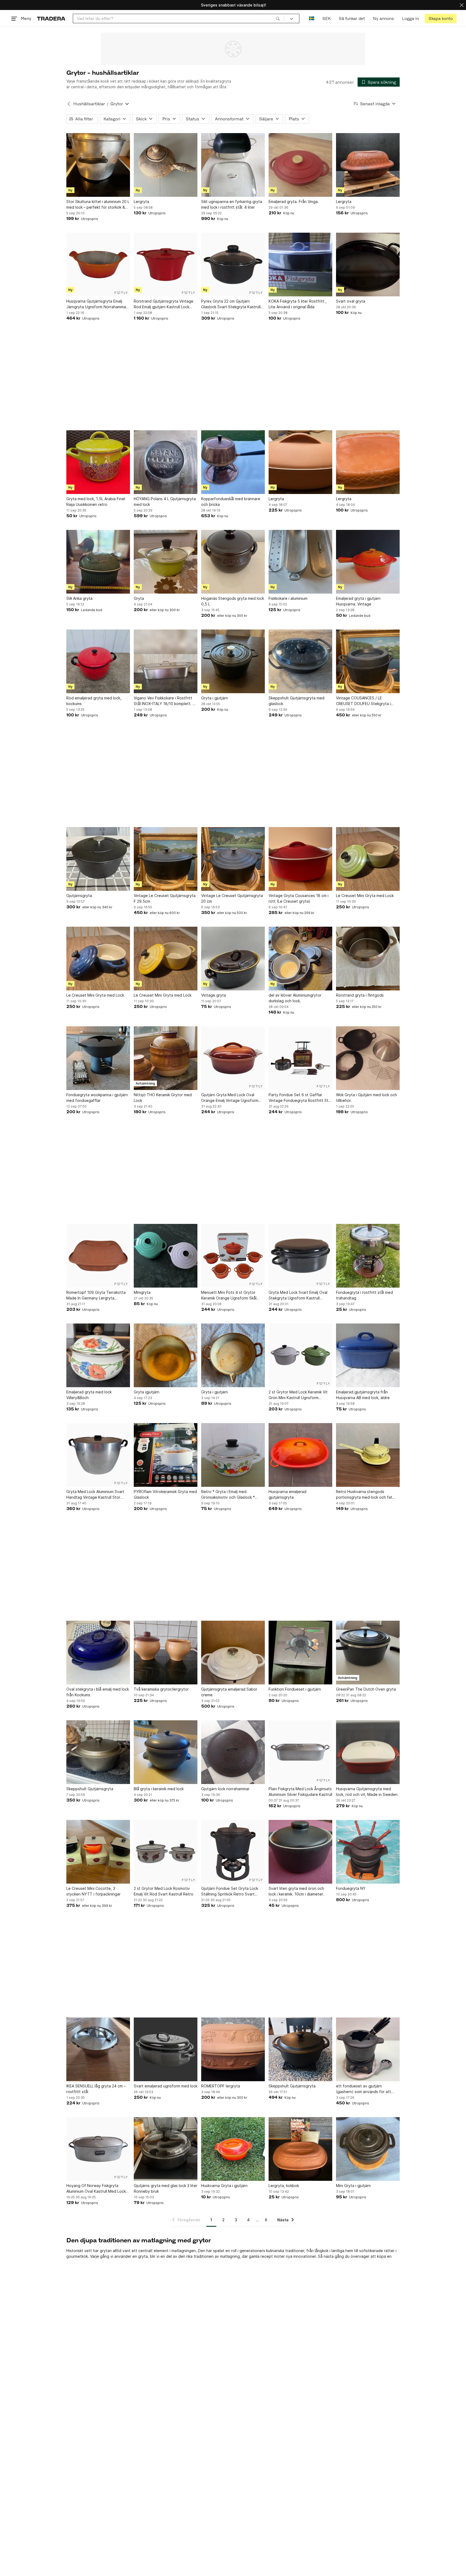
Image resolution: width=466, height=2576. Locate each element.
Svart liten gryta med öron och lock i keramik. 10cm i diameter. (296, 1891)
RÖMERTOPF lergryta (221, 2086)
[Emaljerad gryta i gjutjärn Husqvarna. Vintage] (368, 562)
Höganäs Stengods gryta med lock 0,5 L (233, 601)
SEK (326, 18)
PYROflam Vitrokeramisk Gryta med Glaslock (165, 1494)
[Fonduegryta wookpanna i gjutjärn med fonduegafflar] (98, 1058)
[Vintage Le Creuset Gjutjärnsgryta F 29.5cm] (166, 859)
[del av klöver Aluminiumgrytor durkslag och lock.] (300, 959)
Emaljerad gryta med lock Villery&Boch (89, 1395)
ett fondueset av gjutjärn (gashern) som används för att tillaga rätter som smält (364, 2089)
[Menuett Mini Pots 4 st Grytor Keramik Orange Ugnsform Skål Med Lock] (233, 1256)
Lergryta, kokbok (284, 2186)
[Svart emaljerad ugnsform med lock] (166, 2049)
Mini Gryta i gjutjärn (353, 2186)
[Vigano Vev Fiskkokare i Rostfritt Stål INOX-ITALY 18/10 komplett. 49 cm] (166, 661)
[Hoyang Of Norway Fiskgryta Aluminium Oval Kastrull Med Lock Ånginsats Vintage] (98, 2149)
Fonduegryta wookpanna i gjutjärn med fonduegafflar (97, 1098)
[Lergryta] (166, 165)
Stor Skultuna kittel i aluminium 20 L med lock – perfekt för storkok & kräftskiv (98, 205)
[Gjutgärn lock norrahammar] (233, 1752)
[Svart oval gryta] (368, 265)
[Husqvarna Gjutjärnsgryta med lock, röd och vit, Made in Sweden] (368, 1752)
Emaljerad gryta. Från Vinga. (294, 202)
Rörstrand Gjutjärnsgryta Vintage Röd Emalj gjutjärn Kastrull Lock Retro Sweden (164, 304)
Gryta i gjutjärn (215, 698)
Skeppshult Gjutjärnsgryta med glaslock (297, 701)
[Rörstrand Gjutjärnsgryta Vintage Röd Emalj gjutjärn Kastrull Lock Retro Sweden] (166, 265)
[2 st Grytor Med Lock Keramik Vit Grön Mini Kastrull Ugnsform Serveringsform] (300, 1355)
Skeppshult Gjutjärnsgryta (90, 1789)
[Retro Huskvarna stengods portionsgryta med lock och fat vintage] (368, 1455)
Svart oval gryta (351, 301)
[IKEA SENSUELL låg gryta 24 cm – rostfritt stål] (98, 2049)
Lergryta (141, 202)
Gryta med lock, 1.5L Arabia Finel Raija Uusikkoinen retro (96, 502)
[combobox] (178, 18)
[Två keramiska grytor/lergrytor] (166, 1653)
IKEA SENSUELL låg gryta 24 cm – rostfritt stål (96, 2089)
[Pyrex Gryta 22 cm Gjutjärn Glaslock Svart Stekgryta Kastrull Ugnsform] (233, 265)
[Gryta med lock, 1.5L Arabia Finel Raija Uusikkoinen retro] (98, 462)
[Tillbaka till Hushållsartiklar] (69, 104)
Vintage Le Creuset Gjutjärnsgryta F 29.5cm (165, 898)
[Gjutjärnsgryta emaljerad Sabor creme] (233, 1653)
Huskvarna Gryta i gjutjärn (224, 2186)
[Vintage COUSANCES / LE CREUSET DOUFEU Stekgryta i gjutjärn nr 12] (368, 661)
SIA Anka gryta (79, 598)
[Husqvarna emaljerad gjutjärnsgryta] (300, 1455)
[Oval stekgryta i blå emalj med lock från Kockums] (98, 1653)
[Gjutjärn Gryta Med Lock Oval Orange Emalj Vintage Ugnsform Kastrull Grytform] (233, 1058)
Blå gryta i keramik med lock (159, 1789)
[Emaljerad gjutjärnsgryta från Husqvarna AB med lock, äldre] (368, 1355)
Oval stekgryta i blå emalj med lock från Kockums (98, 1692)
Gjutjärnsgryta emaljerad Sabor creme (229, 1692)
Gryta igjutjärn (147, 1392)
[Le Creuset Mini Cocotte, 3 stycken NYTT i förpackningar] (98, 1852)
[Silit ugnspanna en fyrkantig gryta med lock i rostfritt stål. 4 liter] (233, 165)
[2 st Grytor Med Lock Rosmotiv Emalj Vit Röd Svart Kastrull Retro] (166, 1852)
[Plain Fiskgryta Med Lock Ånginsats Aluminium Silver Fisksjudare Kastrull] (300, 1752)
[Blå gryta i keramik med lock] (166, 1752)
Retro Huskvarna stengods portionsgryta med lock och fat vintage (364, 1495)
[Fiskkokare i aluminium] (300, 562)
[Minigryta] (166, 1256)
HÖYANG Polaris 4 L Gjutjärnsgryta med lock (165, 502)
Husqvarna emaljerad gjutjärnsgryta (287, 1494)
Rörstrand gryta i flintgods (360, 995)
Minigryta (142, 1292)
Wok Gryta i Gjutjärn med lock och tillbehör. (366, 1098)
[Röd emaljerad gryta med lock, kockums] (98, 661)
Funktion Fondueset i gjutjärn (295, 1689)
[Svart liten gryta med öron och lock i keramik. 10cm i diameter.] (300, 1852)
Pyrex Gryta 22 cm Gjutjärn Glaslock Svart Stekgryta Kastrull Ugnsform (231, 304)
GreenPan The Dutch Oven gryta (366, 1689)
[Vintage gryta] (233, 959)
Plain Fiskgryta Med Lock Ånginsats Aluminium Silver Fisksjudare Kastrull (300, 1792)
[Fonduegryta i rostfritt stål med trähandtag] (368, 1256)
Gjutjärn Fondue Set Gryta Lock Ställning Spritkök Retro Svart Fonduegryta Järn (230, 1891)
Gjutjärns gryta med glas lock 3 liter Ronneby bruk (166, 2188)
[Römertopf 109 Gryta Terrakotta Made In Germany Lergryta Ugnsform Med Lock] (98, 1256)
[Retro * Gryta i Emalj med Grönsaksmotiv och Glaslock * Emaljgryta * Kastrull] (233, 1455)
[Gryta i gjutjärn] (233, 661)
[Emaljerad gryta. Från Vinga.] (300, 165)
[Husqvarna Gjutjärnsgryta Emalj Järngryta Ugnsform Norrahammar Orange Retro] (98, 265)
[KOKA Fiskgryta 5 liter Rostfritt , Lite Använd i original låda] (300, 265)
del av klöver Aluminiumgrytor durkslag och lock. (295, 998)
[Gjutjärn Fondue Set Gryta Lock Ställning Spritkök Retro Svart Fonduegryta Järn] (233, 1852)
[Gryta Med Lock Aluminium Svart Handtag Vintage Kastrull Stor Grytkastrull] (98, 1455)
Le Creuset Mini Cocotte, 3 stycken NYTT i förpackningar (93, 1891)
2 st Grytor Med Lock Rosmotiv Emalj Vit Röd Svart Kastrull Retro (164, 1891)
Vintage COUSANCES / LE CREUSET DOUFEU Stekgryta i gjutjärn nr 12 (363, 701)
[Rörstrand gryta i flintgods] (368, 959)
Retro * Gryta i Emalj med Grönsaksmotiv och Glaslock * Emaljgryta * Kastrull (228, 1495)
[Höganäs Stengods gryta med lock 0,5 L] (233, 562)
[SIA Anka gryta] (98, 562)
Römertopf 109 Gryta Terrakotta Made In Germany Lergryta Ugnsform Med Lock (96, 1295)
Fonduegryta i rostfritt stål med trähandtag (364, 1295)
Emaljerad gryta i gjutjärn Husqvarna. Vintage (358, 601)
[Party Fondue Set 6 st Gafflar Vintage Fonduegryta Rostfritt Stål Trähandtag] (300, 1058)
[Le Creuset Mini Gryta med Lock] (368, 859)
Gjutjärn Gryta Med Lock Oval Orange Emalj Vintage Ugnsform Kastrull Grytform (230, 1098)
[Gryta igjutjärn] (166, 1355)
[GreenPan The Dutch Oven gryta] (368, 1653)
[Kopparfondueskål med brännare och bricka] (233, 462)
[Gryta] (166, 562)
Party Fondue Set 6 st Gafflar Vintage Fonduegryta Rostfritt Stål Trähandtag (300, 1098)
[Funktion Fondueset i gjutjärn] (300, 1653)
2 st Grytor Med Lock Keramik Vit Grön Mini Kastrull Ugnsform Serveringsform (298, 1395)
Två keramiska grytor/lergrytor (161, 1689)
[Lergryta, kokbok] (300, 2149)
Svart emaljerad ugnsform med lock (166, 2086)
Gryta (139, 598)
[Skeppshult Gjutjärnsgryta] (98, 1752)
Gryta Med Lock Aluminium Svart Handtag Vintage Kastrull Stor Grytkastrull (95, 1495)
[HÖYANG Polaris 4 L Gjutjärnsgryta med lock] (166, 462)
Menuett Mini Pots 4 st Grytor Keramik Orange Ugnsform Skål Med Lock (229, 1295)
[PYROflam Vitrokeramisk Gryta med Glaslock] (166, 1455)
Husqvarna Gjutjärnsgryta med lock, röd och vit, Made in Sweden (367, 1792)
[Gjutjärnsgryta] (98, 859)
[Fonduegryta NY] (368, 1852)
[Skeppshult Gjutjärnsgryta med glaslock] (300, 661)
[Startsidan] (51, 18)
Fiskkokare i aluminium (288, 598)
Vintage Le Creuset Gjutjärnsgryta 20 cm (232, 898)
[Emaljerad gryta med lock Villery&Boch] (98, 1355)
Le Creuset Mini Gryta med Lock (365, 896)
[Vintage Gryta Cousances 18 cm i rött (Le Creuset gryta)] (300, 859)
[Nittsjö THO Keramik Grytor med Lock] (166, 1058)
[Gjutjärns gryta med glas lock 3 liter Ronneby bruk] (166, 2149)
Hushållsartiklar (89, 104)
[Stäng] (462, 5)
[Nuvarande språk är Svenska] (312, 18)
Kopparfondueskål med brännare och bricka (231, 502)
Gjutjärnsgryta (79, 896)
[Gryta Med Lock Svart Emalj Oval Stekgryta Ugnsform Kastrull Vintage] (300, 1256)
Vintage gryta (214, 995)
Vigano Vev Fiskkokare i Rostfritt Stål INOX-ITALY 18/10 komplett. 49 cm (166, 701)
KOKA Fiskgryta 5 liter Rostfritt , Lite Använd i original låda (298, 304)
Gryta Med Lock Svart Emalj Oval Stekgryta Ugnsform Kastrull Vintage (298, 1295)
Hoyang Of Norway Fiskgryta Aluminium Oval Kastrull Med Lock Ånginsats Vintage (96, 2189)
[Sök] (278, 18)
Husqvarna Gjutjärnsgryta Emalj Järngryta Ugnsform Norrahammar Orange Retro (97, 304)
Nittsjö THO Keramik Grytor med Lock (163, 1098)
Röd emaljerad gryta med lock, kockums (94, 701)
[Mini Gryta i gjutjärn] (368, 2149)
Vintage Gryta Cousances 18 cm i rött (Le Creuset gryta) (299, 898)
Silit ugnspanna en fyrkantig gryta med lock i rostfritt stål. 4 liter (232, 204)
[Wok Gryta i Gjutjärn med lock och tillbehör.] (368, 1058)
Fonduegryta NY (351, 1888)
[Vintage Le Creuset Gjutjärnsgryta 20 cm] (233, 859)
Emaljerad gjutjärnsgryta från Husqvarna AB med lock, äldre (363, 1395)
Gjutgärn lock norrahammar (225, 1789)
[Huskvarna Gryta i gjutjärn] (233, 2149)
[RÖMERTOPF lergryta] (233, 2049)
